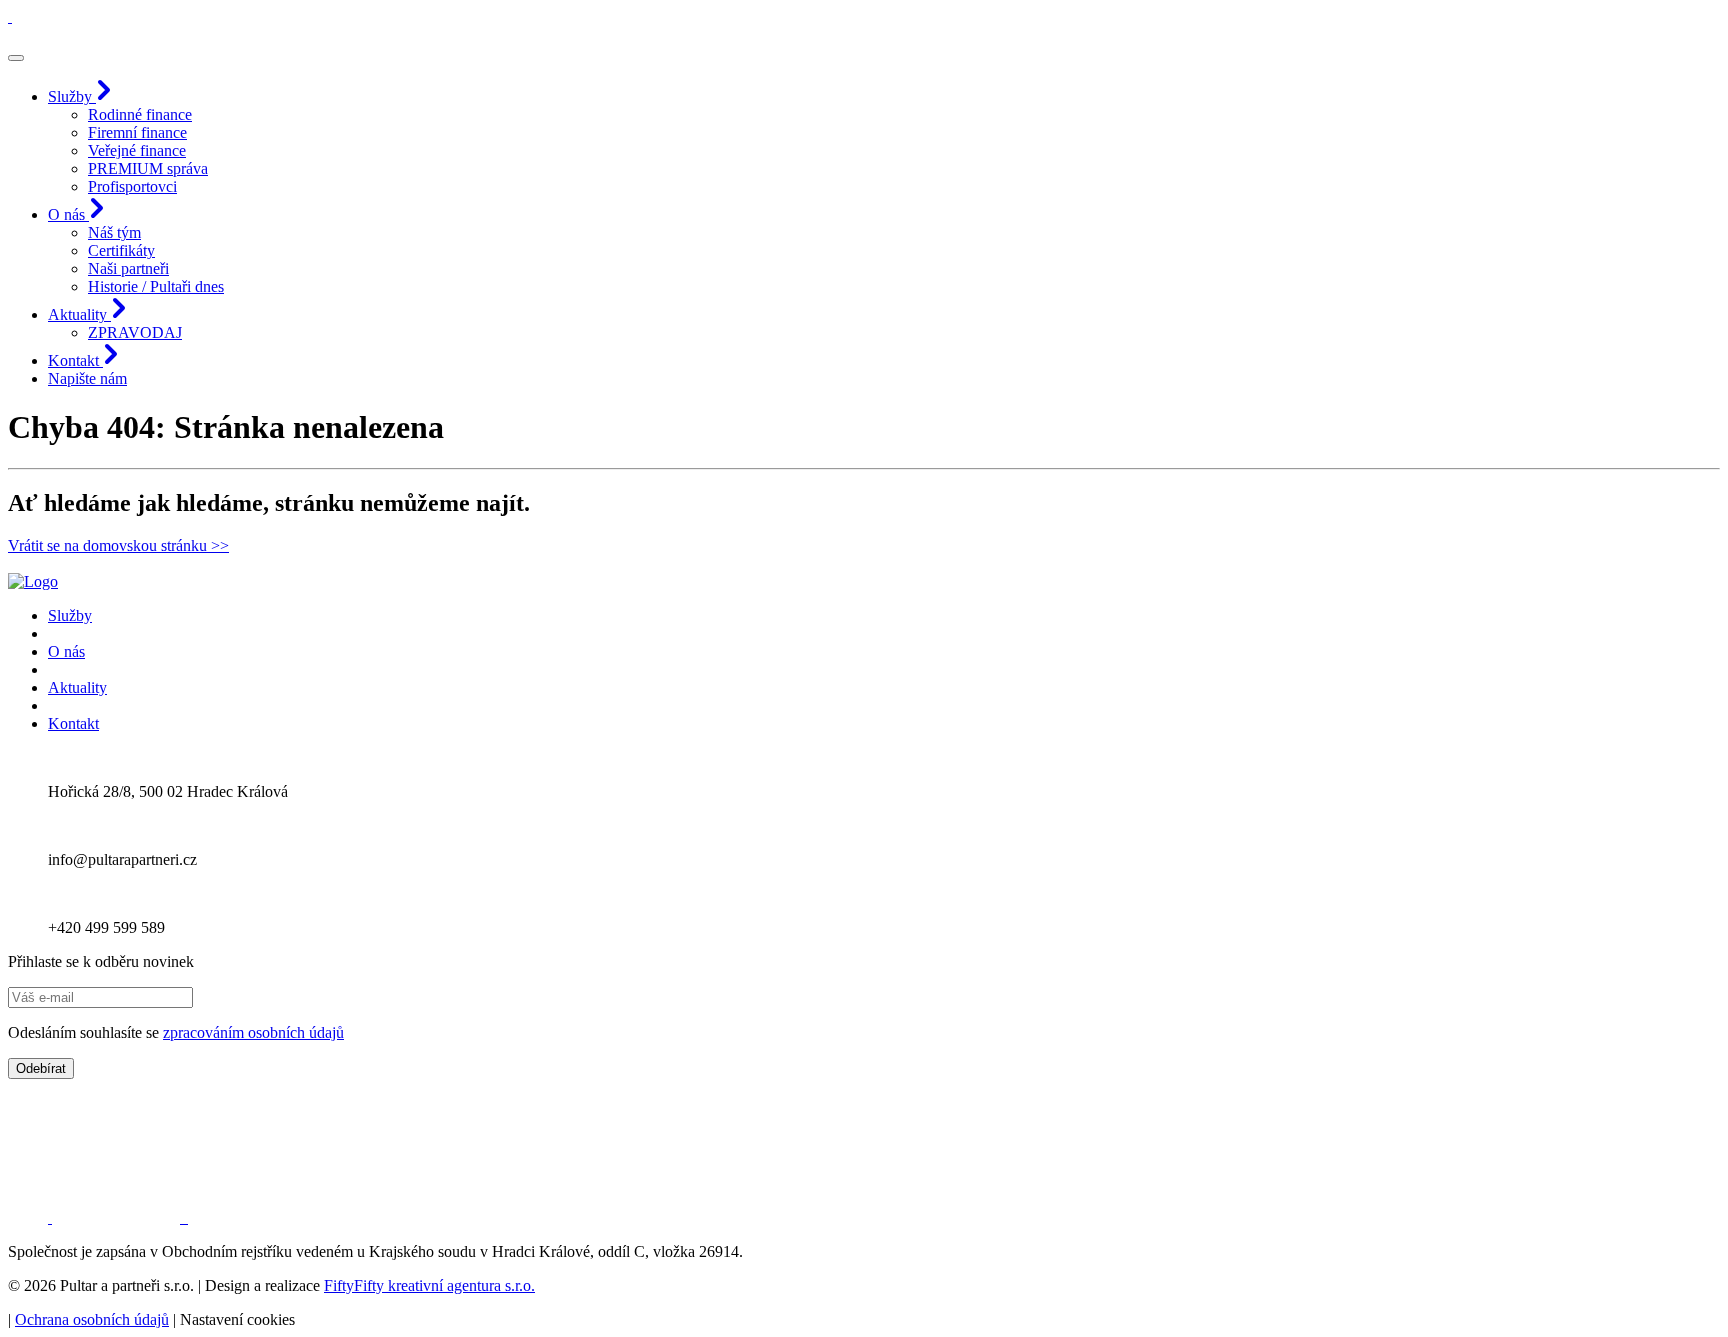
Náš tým (114, 232)
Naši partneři (128, 268)
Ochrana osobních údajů (92, 1319)
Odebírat (41, 1068)
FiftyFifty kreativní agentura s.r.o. (429, 1285)
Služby (70, 615)
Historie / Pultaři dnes (156, 286)
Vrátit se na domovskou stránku (118, 545)
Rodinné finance (140, 114)
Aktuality (77, 687)
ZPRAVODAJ (135, 332)
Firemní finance (137, 132)
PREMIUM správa (148, 168)
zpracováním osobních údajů (253, 1032)
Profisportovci (132, 186)
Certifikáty (121, 250)
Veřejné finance (137, 150)
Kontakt (73, 723)
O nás (66, 651)
